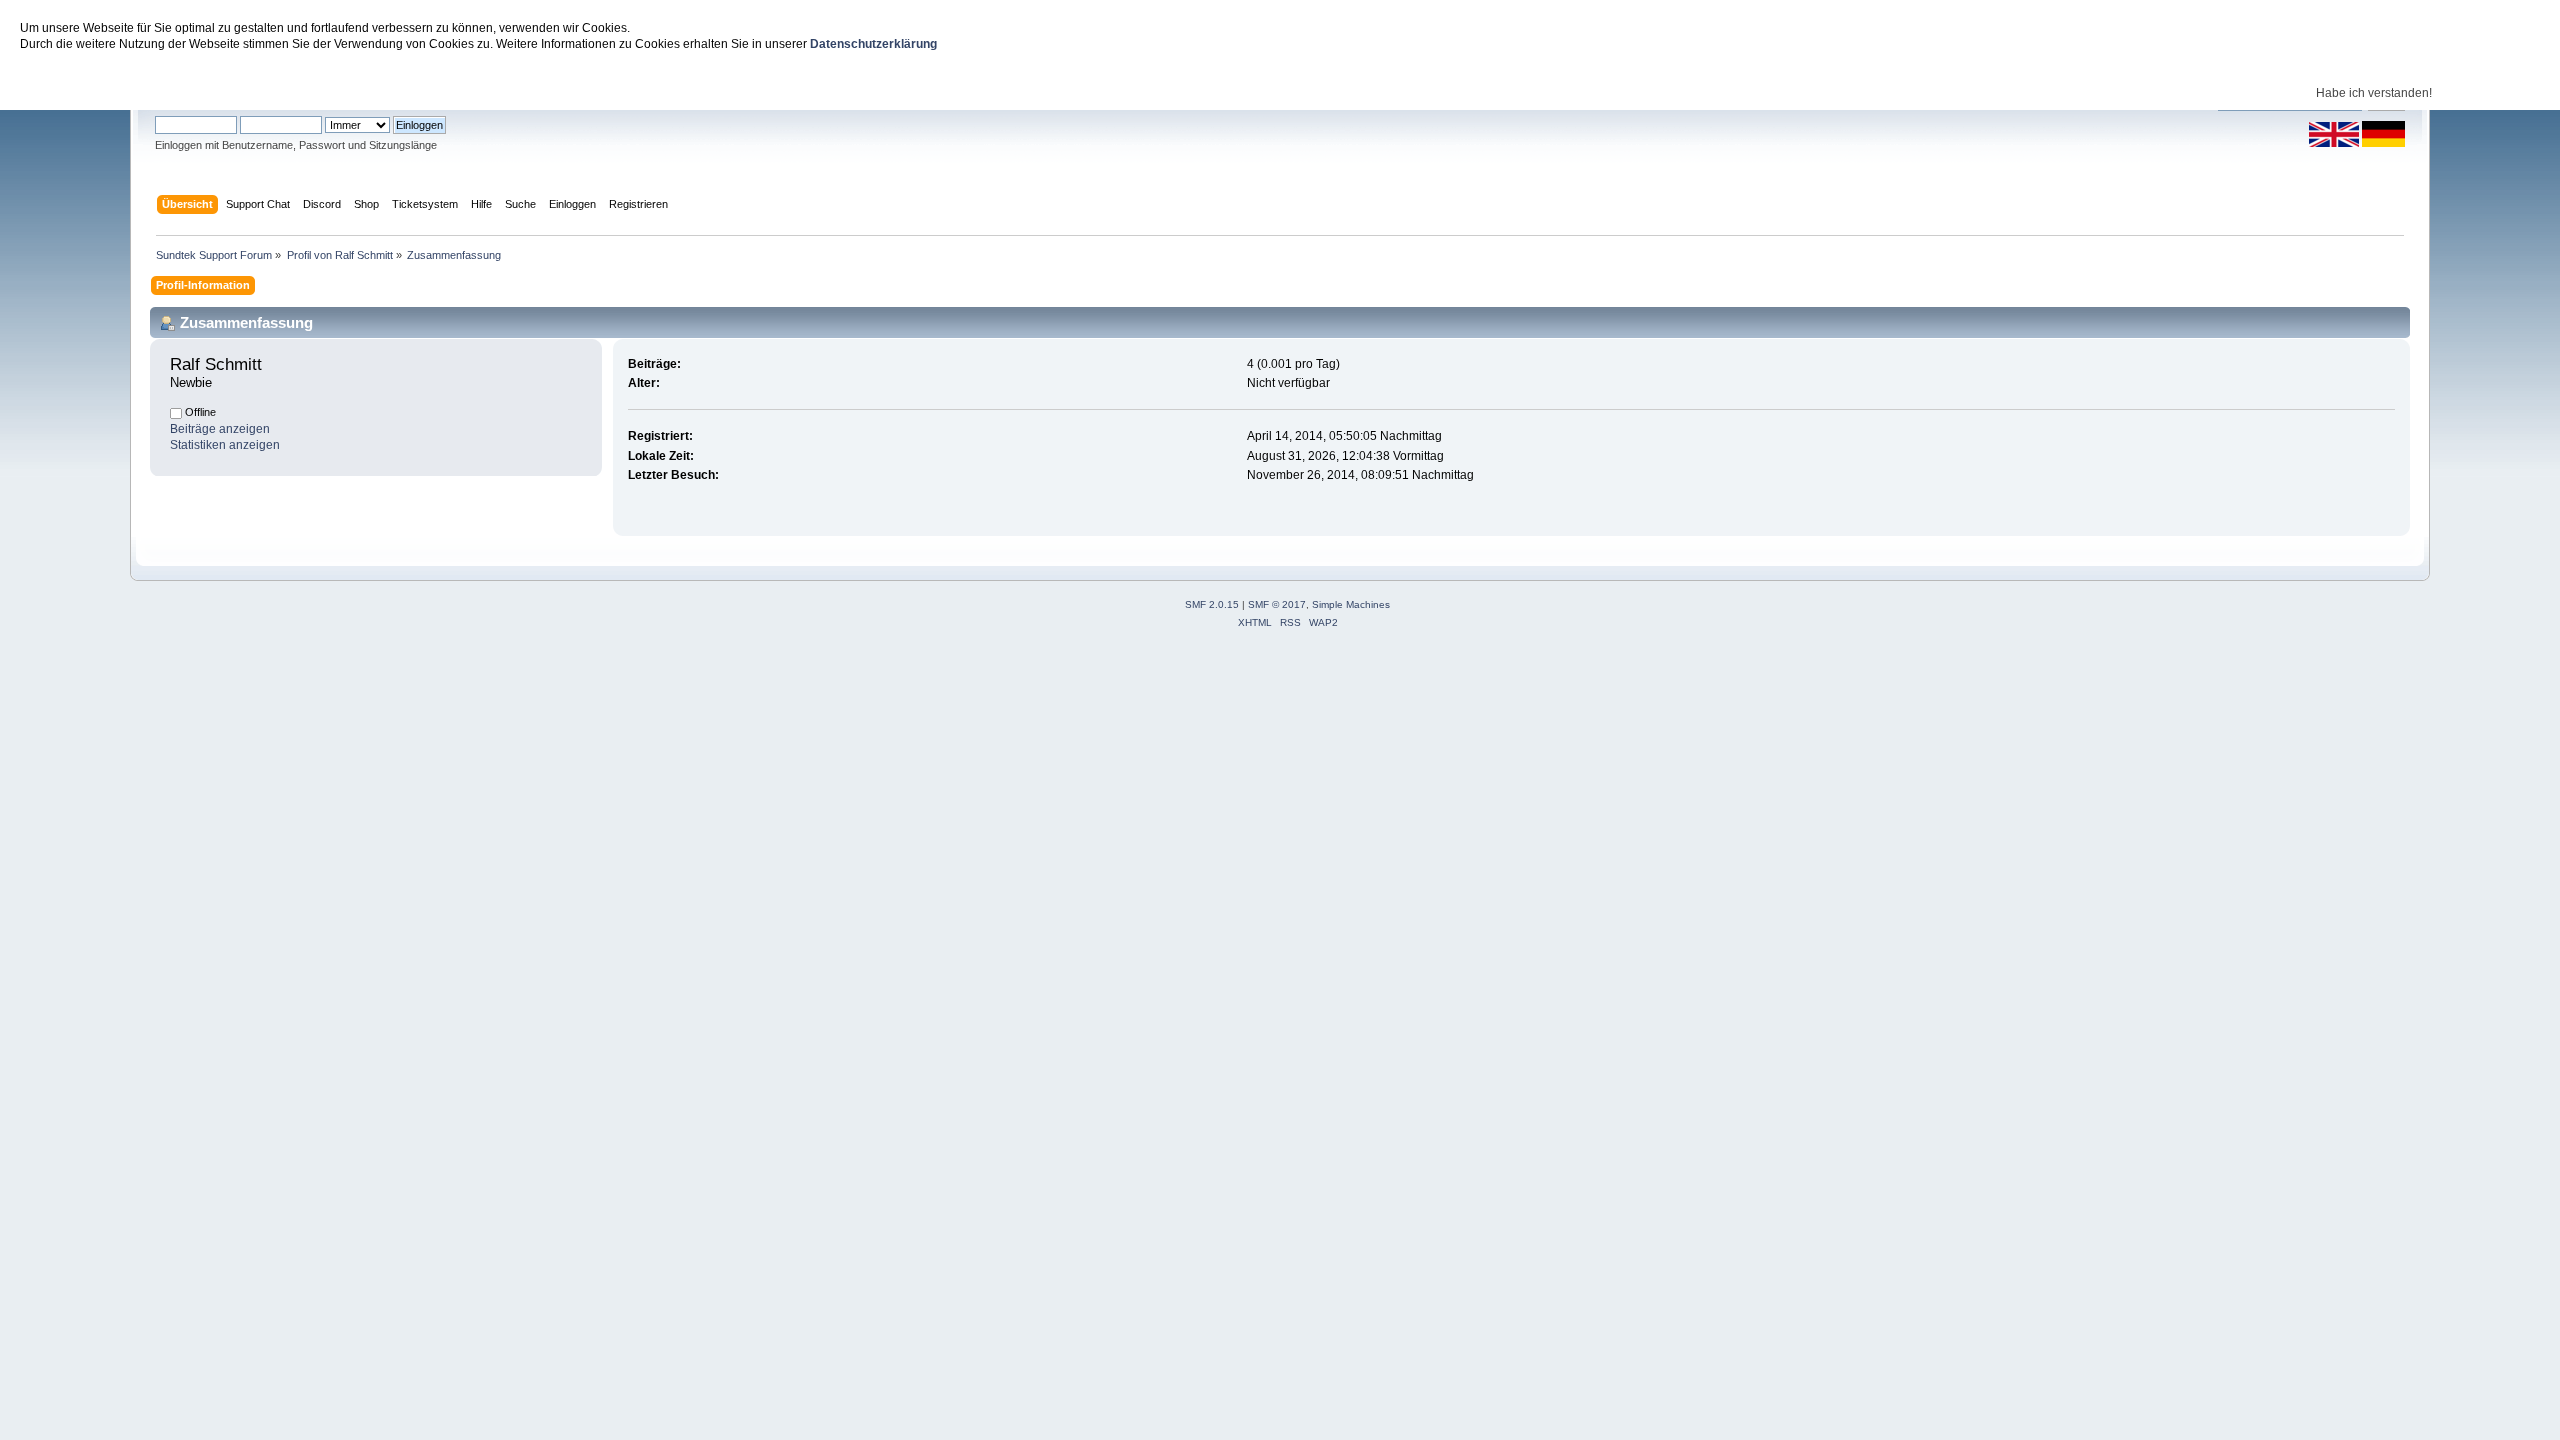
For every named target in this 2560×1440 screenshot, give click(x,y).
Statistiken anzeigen (225, 445)
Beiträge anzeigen (220, 429)
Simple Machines (1351, 604)
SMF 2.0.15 (1212, 604)
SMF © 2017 (1277, 604)
